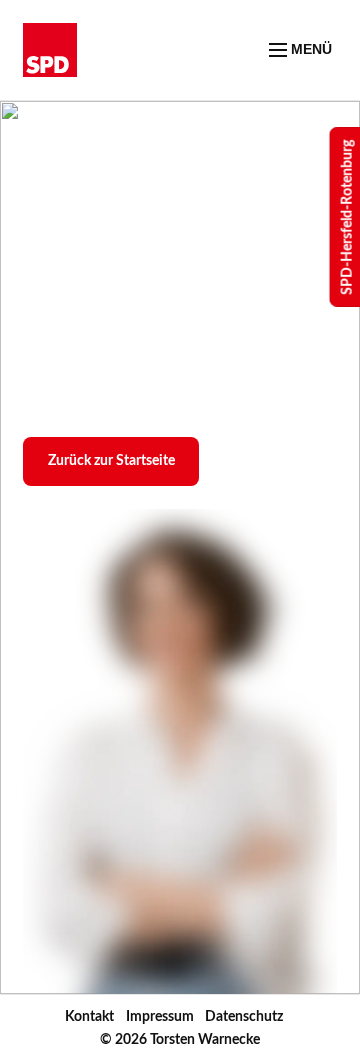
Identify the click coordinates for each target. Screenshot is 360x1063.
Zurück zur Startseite (111, 461)
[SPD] (50, 50)
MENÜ (309, 49)
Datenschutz (244, 1017)
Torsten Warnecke (205, 1040)
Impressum (160, 1017)
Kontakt (89, 1017)
